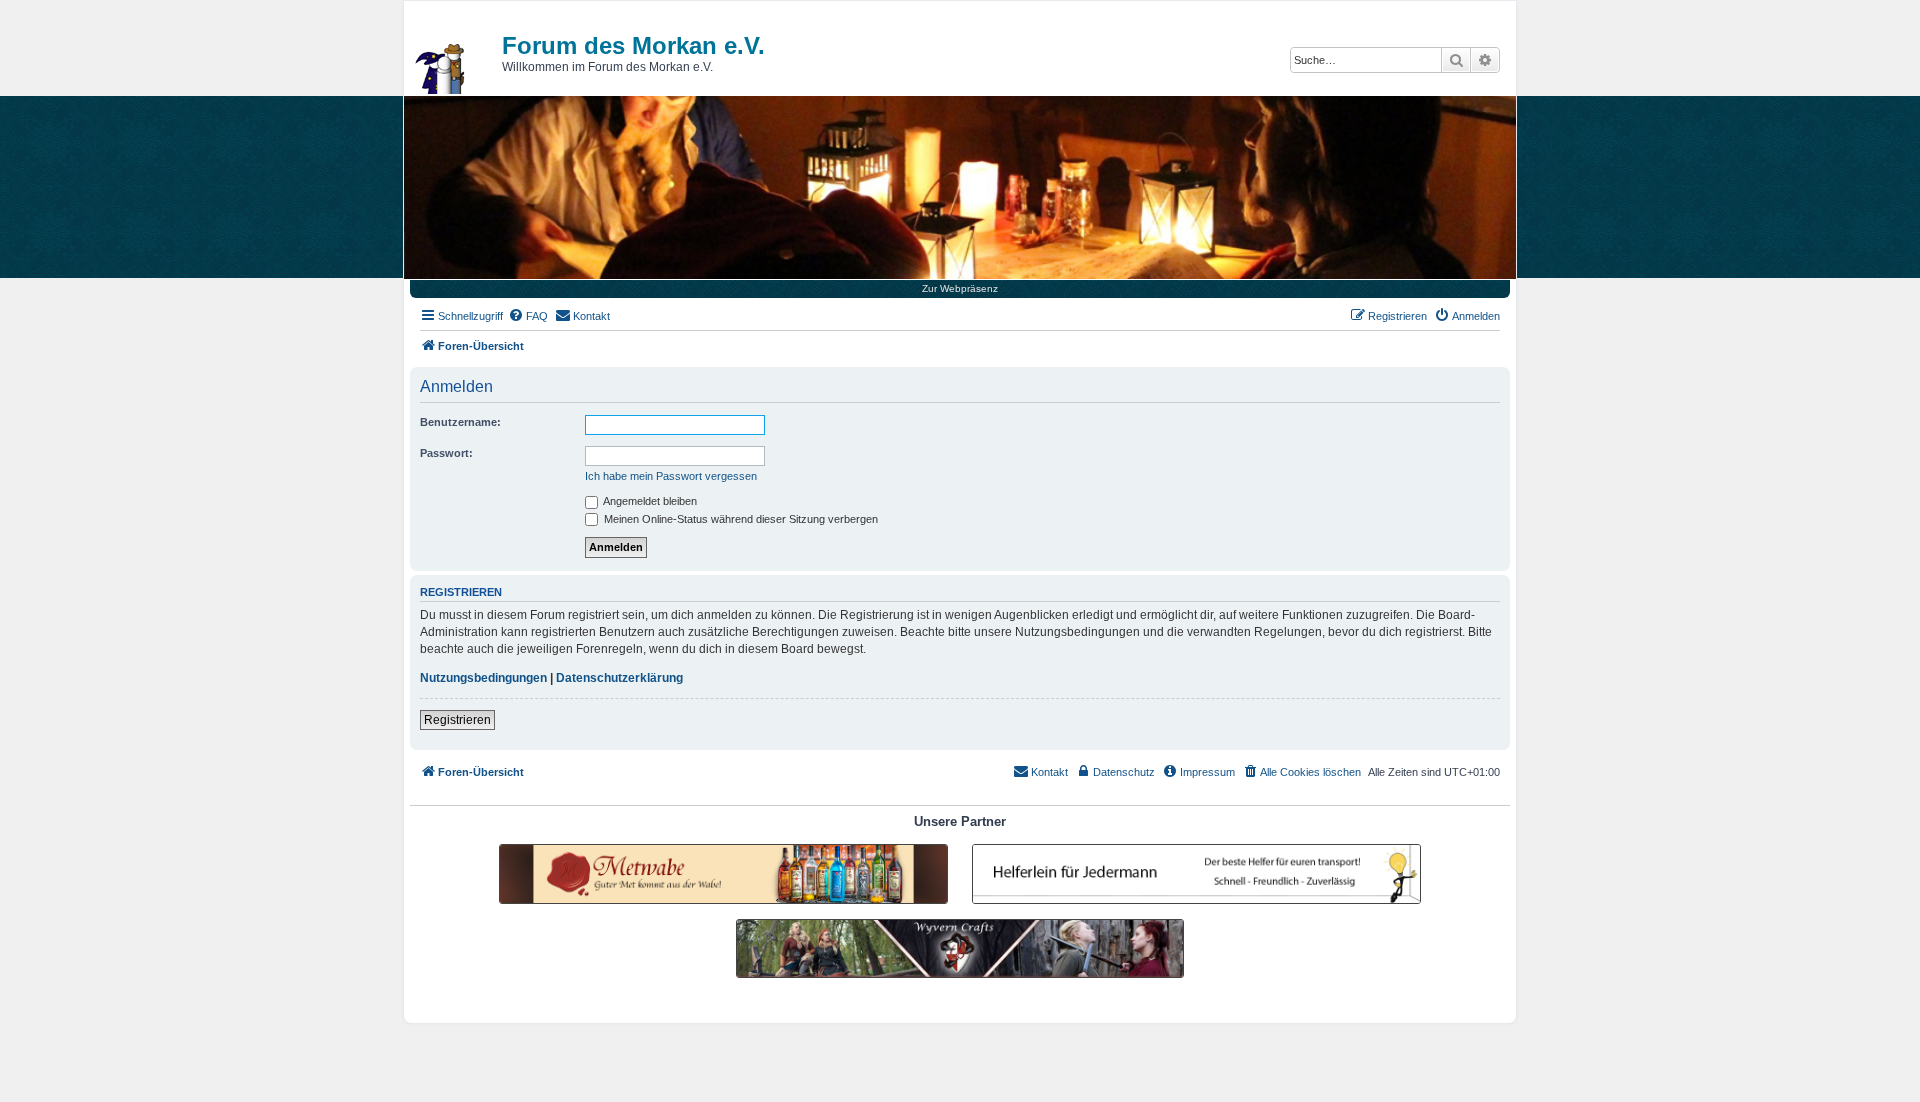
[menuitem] (528, 316)
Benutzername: (460, 422)
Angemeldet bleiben (649, 501)
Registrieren (457, 720)
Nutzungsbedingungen (483, 678)
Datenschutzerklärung (619, 678)
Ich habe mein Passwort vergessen (671, 476)
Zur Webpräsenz (960, 288)
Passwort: (446, 453)
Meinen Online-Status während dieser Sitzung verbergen (739, 519)
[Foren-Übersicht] (441, 69)
